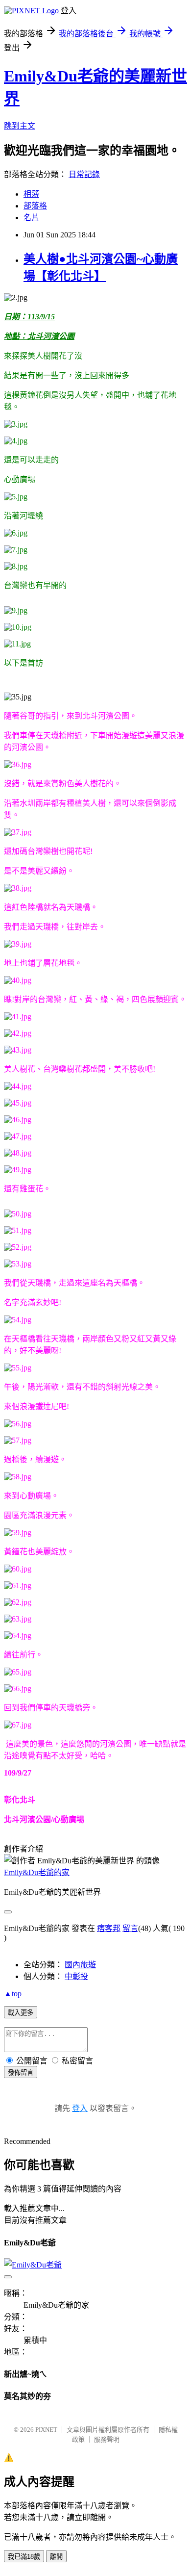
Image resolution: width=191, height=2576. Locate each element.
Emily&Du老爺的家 (37, 1872)
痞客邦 (109, 1928)
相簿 (31, 194)
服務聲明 (107, 2439)
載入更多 (21, 2013)
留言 (130, 1928)
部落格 (35, 206)
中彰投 (76, 1976)
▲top (13, 1994)
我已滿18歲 (24, 2557)
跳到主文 (20, 126)
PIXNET (46, 2430)
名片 (31, 218)
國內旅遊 (80, 1965)
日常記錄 (84, 174)
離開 (56, 2557)
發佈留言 (21, 2073)
